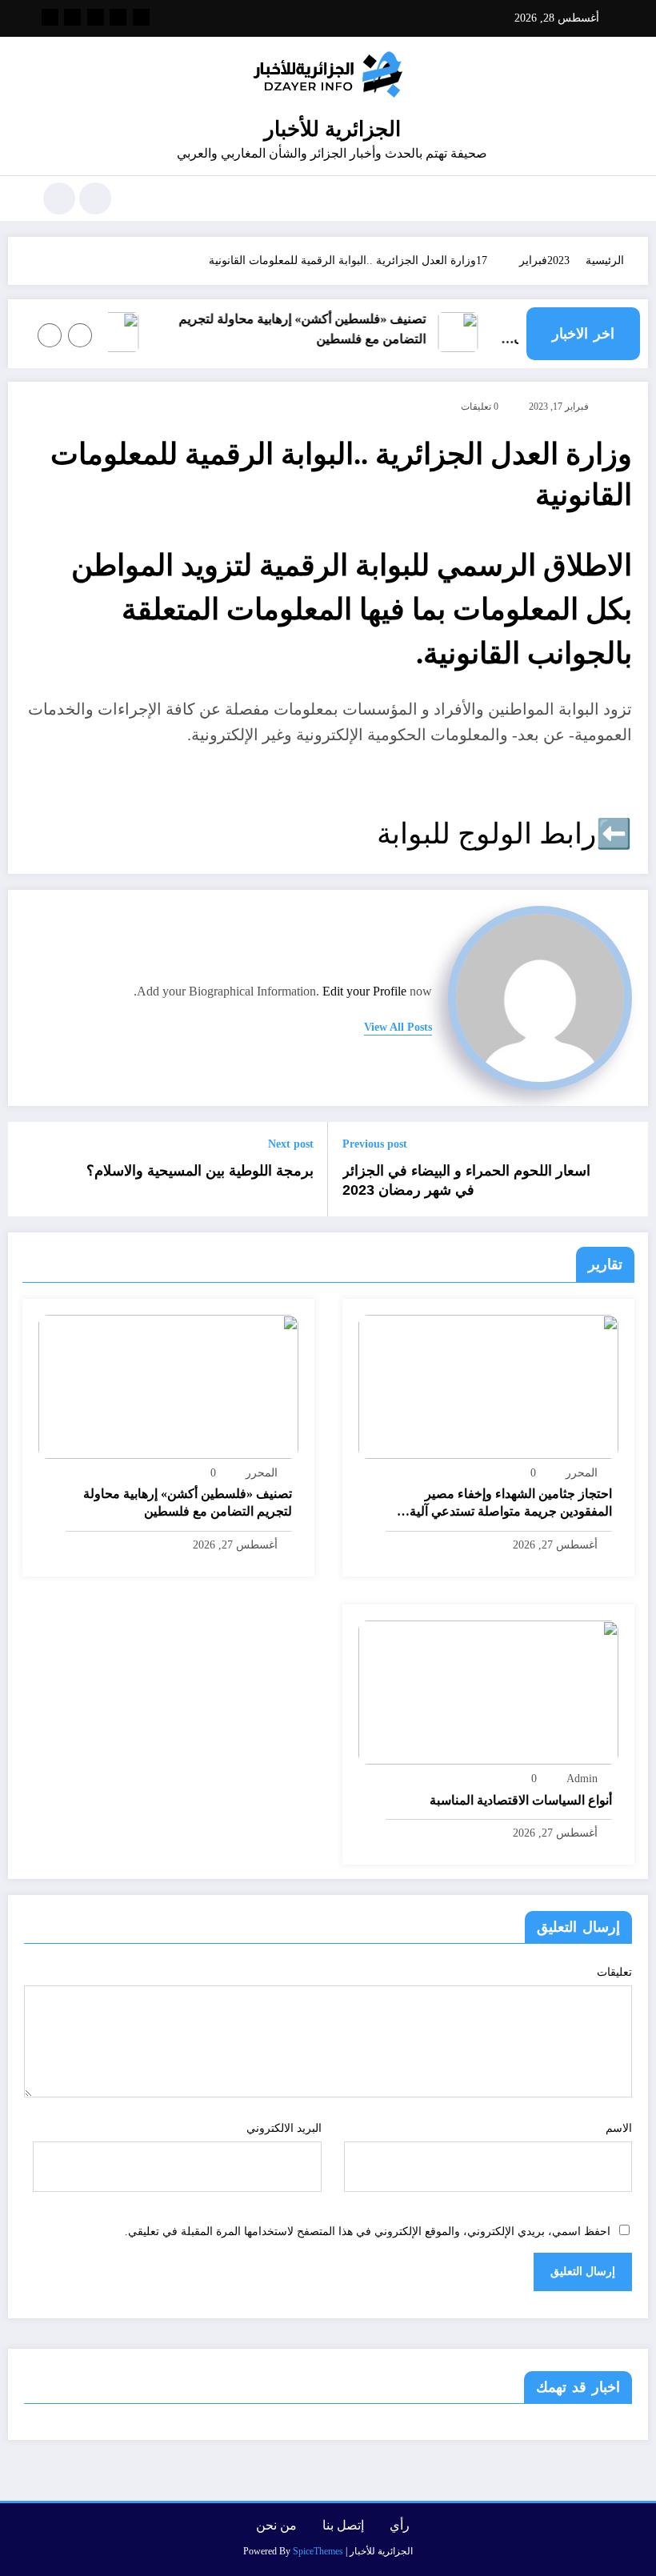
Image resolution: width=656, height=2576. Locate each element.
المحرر (582, 1473)
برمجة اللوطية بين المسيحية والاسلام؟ (198, 1171)
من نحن (276, 2525)
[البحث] (95, 198)
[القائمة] (604, 198)
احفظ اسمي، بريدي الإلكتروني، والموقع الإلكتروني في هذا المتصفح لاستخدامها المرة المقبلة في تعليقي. (368, 2231)
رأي (400, 2525)
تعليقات (614, 1972)
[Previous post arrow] (626, 1169)
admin (582, 1779)
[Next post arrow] (30, 1169)
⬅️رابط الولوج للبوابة (504, 834)
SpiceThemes (318, 2551)
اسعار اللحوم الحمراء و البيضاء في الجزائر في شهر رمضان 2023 (466, 1181)
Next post (291, 1144)
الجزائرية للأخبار (332, 129)
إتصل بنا (343, 2525)
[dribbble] (96, 17)
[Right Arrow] (50, 335)
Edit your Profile (364, 991)
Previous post (375, 1144)
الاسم (619, 2128)
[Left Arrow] (80, 335)
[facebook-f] (141, 17)
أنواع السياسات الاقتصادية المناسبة (521, 1800)
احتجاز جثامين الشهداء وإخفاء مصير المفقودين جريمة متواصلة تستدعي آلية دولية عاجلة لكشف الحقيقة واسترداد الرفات (511, 1504)
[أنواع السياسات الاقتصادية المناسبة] (488, 1691)
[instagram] (72, 17)
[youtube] (50, 17)
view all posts (398, 1027)
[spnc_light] (59, 198)
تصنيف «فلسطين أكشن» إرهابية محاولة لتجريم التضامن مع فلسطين (315, 329)
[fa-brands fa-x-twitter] (118, 17)
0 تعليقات (480, 407)
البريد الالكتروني (284, 2128)
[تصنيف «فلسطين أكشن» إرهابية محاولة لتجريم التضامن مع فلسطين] (168, 1386)
